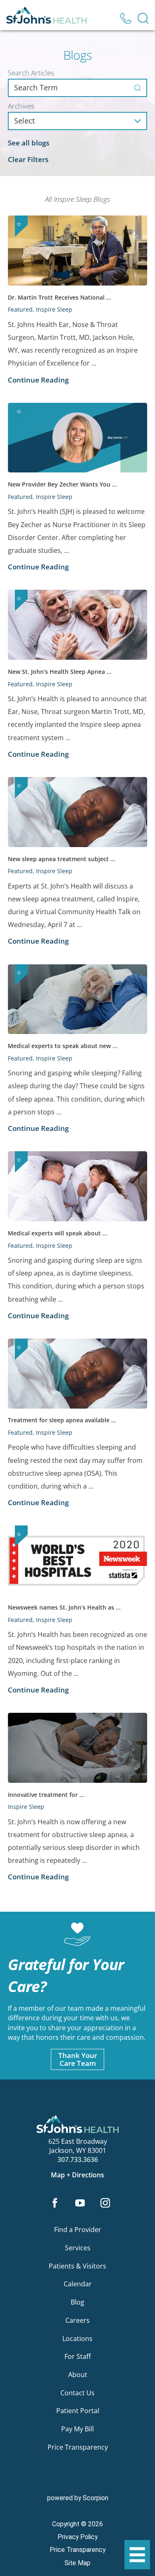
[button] (137, 2555)
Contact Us (77, 2393)
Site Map (77, 2563)
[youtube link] (80, 2203)
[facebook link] (55, 2203)
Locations (77, 2339)
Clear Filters (28, 159)
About (78, 2375)
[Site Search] (143, 18)
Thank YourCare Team (78, 2059)
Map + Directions (77, 2175)
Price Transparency (78, 2447)
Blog (77, 2302)
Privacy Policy (77, 2537)
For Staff (78, 2356)
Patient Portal (78, 2411)
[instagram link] (105, 2203)
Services (78, 2248)
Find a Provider (78, 2230)
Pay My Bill (77, 2429)
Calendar (78, 2284)
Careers (77, 2320)
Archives (21, 106)
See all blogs (29, 143)
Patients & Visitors (77, 2266)
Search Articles (31, 73)
